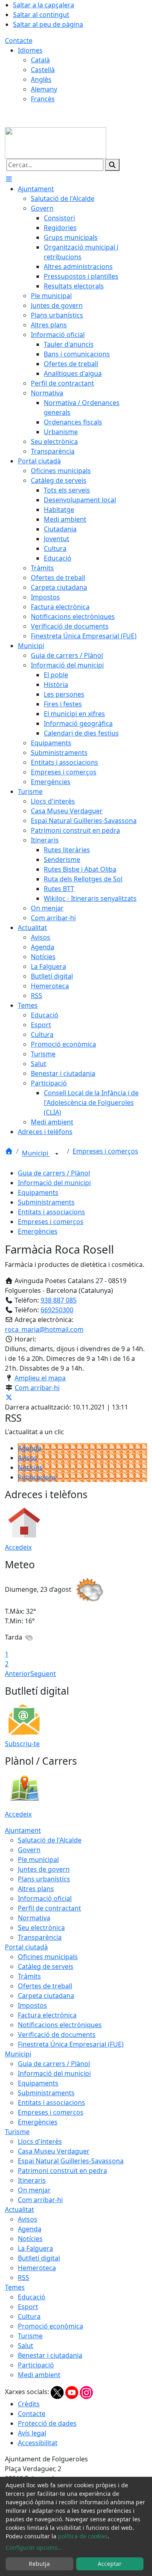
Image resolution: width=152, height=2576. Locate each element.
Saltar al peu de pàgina (48, 24)
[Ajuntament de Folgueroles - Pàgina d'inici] (56, 142)
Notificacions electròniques (60, 2025)
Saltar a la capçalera (44, 5)
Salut (26, 2346)
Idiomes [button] (30, 50)
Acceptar (110, 2564)
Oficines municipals (48, 1957)
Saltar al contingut (41, 15)
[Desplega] (57, 1154)
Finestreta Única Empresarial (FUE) (71, 2044)
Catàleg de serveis (46, 1966)
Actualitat (19, 2209)
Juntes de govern (44, 1869)
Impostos (32, 2005)
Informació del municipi (54, 1183)
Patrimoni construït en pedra (62, 2171)
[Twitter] (58, 2392)
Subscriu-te (22, 1744)
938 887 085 (59, 1300)
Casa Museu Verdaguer (54, 2151)
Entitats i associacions (51, 1212)
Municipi (36, 1154)
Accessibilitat (38, 2443)
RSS (24, 2277)
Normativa (34, 1918)
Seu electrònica (41, 1928)
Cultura (29, 2316)
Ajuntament (23, 1830)
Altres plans (36, 1889)
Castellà (43, 70)
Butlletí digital (39, 2258)
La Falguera (35, 2248)
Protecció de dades (47, 2423)
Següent (43, 1674)
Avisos (28, 1458)
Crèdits (29, 2404)
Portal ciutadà (26, 1947)
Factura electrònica (47, 2015)
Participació (36, 2365)
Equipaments (38, 1192)
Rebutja (39, 2564)
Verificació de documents (57, 2034)
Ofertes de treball (45, 1986)
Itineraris (32, 2180)
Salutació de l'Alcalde (50, 1840)
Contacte (19, 41)
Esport (28, 2307)
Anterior (18, 1674)
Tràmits (29, 1976)
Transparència (40, 1937)
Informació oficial (45, 1898)
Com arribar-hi (37, 1388)
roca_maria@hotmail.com (44, 1329)
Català (40, 60)
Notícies (30, 1467)
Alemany (44, 89)
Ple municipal (38, 1859)
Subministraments (46, 1202)
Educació (32, 2297)
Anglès (41, 79)
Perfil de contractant (49, 1908)
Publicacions (37, 1477)
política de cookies (83, 2536)
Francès (43, 99)
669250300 (57, 1310)
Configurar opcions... (34, 2547)
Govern (29, 1850)
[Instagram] (86, 2392)
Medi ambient (39, 2375)
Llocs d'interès (40, 2141)
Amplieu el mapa (40, 1378)
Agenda (30, 1448)
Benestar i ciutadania (50, 2355)
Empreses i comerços (105, 1151)
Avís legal (32, 2433)
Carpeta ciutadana (46, 1996)
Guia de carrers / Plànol (54, 1173)
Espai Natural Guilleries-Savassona (71, 2161)
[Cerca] (112, 165)
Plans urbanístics (44, 1879)
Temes (15, 2287)
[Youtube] (73, 2392)
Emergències (38, 1231)
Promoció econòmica (50, 2326)
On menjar (34, 2190)
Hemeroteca (37, 2268)
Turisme (17, 2132)
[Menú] (9, 179)
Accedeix (18, 1547)
